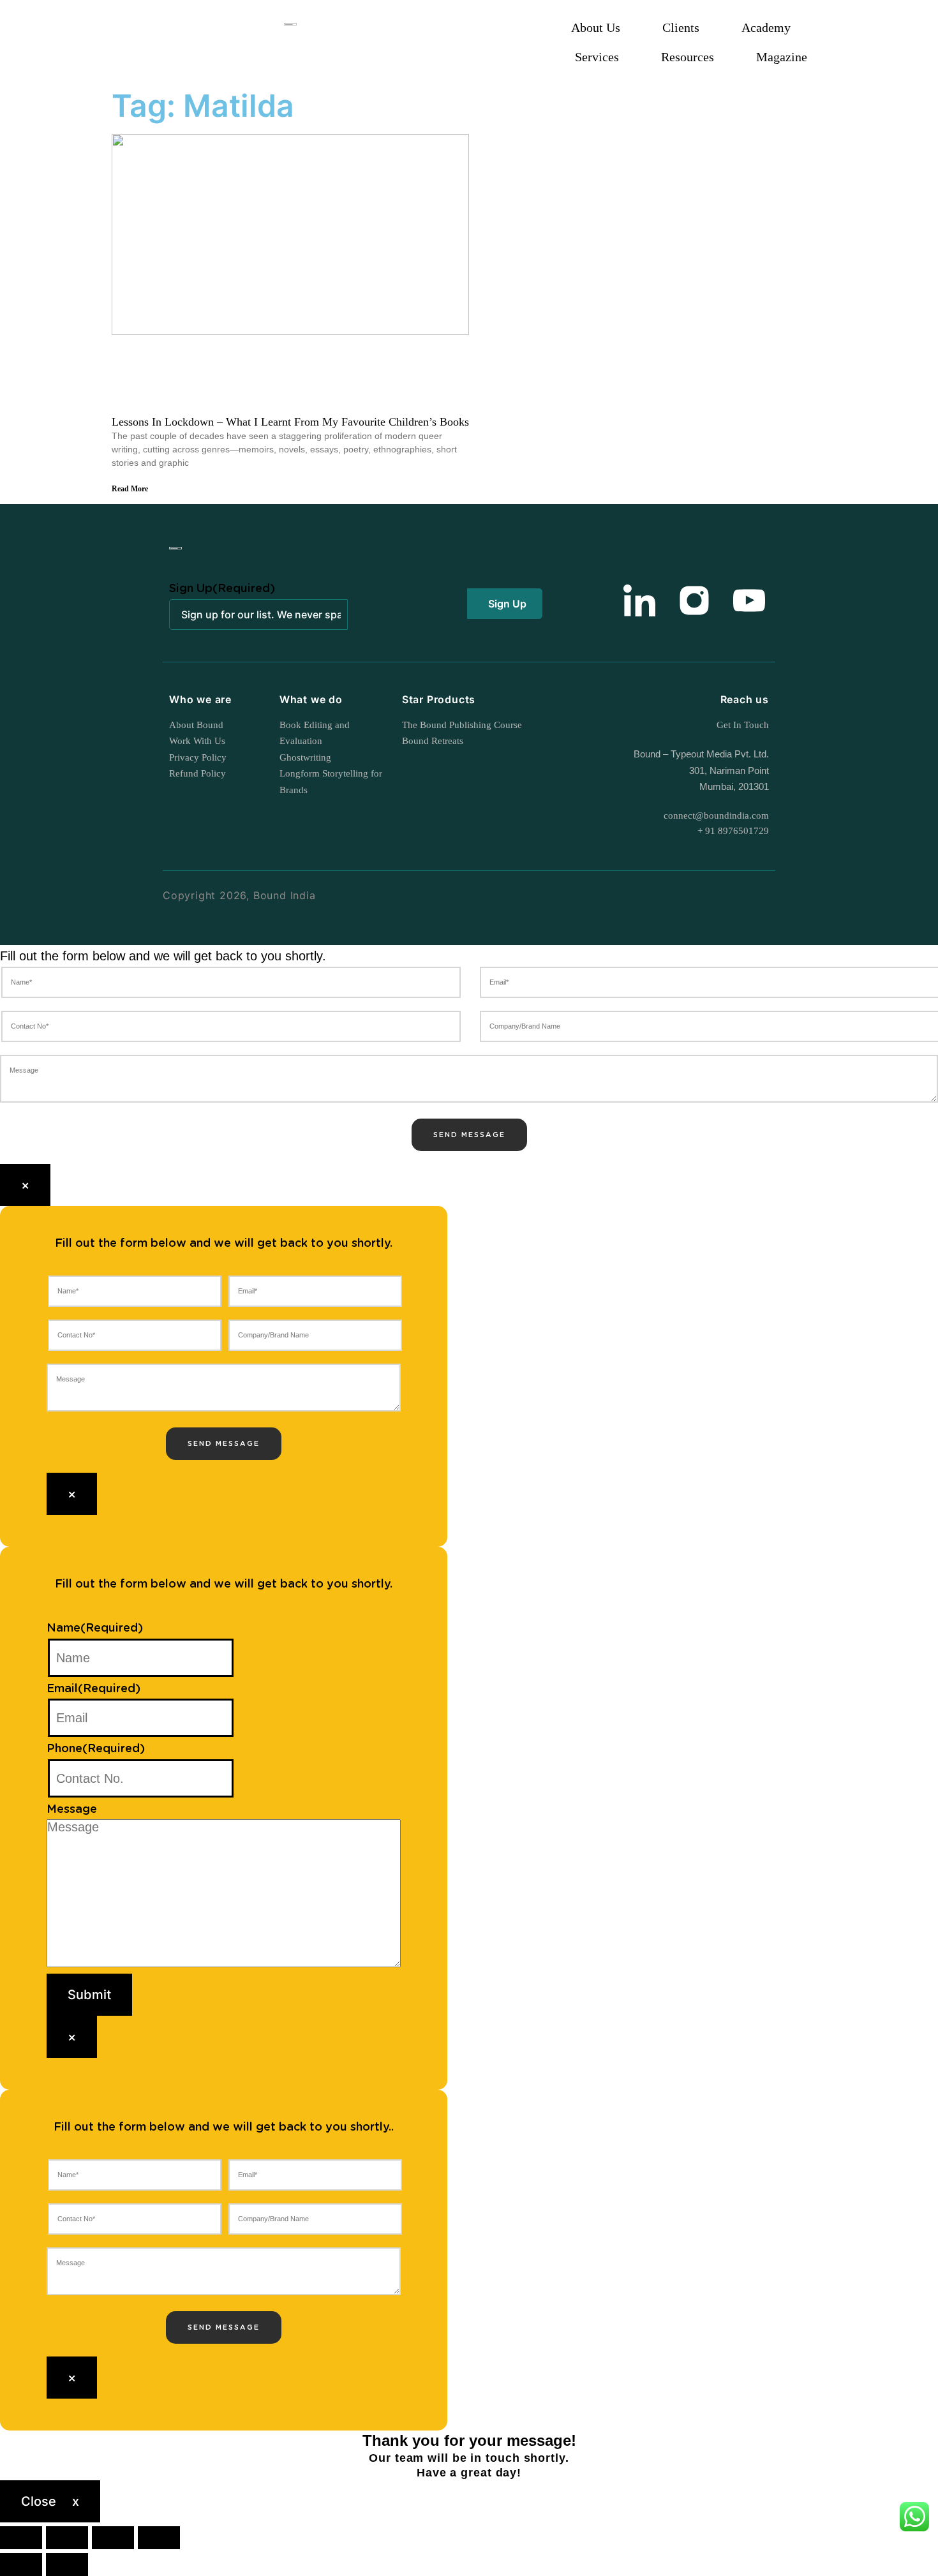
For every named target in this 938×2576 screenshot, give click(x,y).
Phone (96, 1749)
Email (93, 1689)
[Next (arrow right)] (67, 2565)
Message (72, 1810)
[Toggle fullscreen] (67, 2538)
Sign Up (222, 589)
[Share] (113, 2538)
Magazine (782, 57)
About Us (596, 27)
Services (597, 57)
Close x (50, 2501)
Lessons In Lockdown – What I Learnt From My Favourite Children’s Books (290, 422)
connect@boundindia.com (716, 815)
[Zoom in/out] (21, 2538)
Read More (130, 489)
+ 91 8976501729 (733, 831)
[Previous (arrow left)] (21, 2565)
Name (95, 1628)
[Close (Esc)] (159, 2538)
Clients (681, 27)
